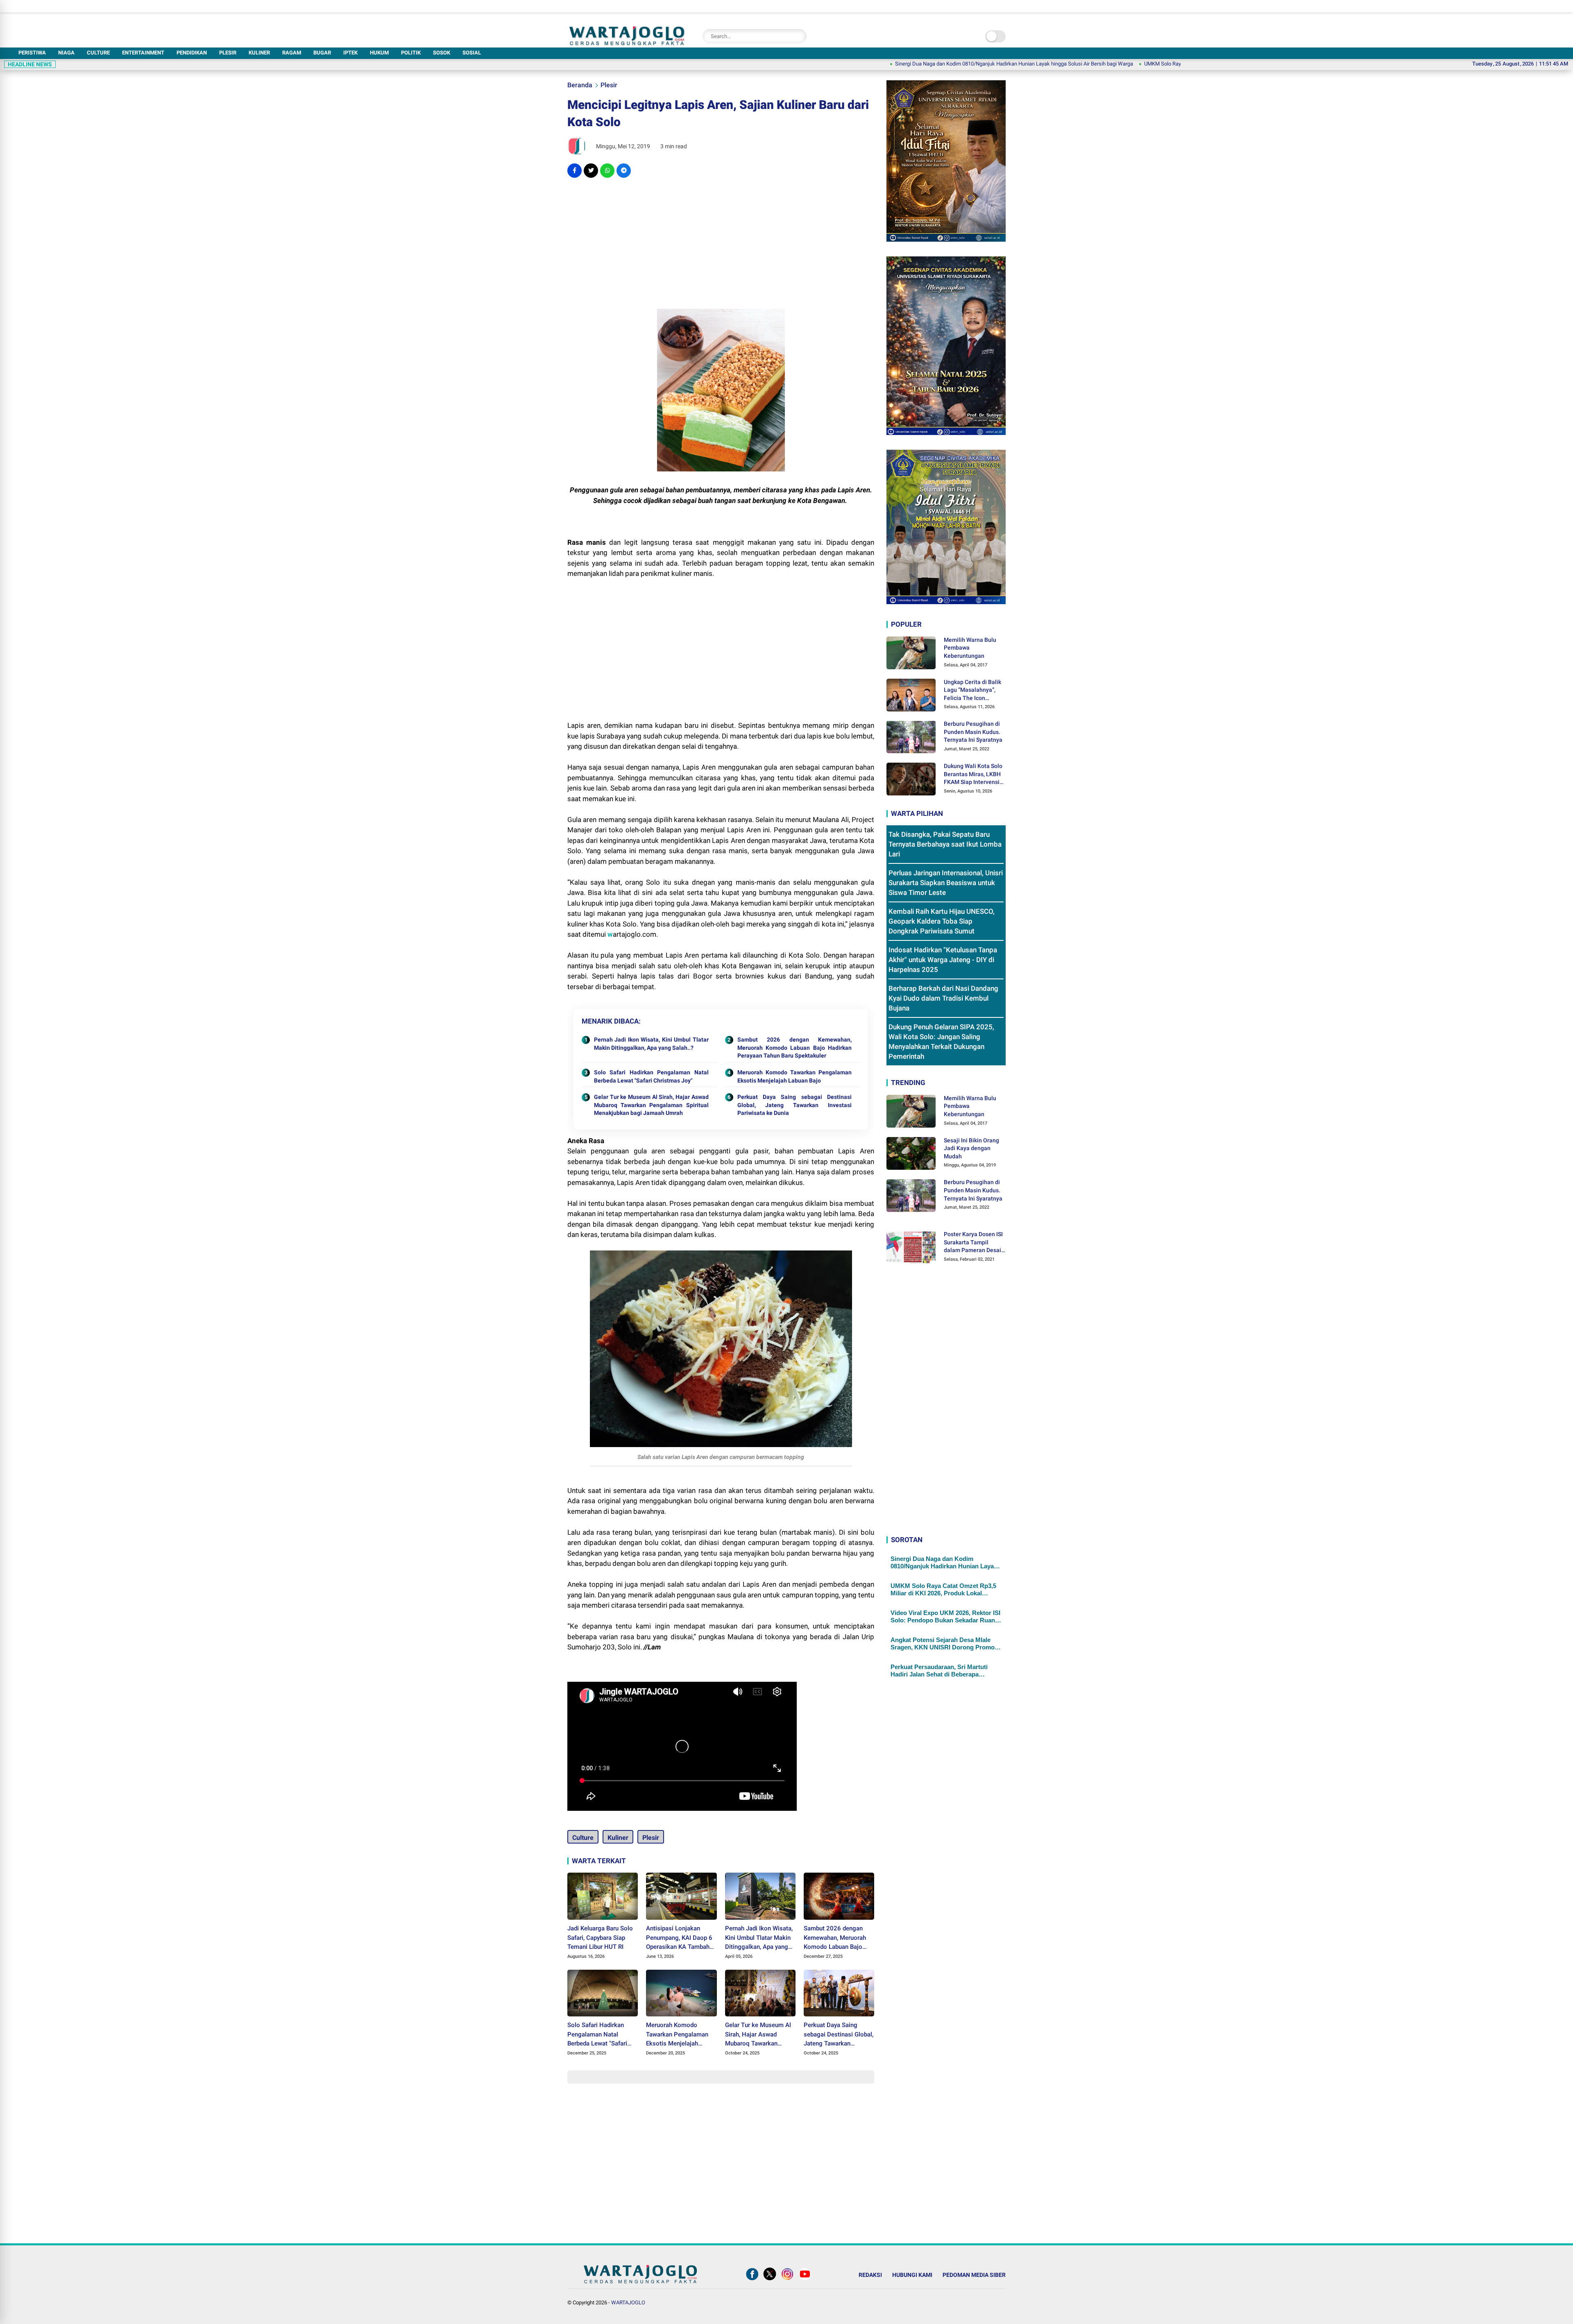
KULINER (259, 53)
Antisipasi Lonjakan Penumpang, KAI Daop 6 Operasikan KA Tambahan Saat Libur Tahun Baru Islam (681, 1938)
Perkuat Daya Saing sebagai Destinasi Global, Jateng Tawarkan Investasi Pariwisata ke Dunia (795, 1105)
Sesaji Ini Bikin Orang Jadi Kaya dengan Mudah (971, 1148)
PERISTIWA (32, 53)
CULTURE (98, 53)
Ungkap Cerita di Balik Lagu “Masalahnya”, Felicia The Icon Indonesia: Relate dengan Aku (972, 690)
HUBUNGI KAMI (912, 2275)
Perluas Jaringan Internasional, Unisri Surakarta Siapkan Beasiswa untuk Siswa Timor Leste (946, 883)
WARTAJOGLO (628, 2302)
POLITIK (411, 53)
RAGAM (292, 53)
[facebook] (575, 171)
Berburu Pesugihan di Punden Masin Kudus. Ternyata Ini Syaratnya (973, 732)
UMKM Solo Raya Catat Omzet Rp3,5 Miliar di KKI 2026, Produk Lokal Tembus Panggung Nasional (1142, 64)
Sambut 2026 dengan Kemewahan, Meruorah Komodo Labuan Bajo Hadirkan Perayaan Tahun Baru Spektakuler (795, 1048)
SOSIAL (472, 53)
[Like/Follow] (752, 2280)
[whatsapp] (607, 171)
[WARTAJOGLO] (627, 43)
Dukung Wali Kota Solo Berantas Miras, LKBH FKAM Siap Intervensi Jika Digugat (973, 775)
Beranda (580, 85)
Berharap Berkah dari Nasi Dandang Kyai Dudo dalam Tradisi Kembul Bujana (943, 998)
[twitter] (591, 171)
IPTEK (350, 53)
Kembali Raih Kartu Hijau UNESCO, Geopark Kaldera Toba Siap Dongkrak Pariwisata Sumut (942, 921)
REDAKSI (870, 2275)
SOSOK (442, 53)
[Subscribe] (805, 2280)
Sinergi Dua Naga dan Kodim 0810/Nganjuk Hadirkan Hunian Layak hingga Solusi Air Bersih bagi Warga (900, 64)
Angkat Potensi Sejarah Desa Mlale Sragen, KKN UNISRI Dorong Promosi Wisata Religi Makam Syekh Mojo (945, 1644)
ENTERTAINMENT (143, 53)
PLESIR (228, 53)
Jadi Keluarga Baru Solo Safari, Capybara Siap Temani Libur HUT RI (600, 1938)
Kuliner (618, 1838)
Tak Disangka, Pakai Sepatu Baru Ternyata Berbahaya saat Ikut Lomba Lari (945, 844)
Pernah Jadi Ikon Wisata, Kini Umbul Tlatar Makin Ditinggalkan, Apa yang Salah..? (651, 1044)
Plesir (609, 85)
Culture (583, 1838)
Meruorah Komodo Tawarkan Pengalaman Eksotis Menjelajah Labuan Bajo (795, 1076)
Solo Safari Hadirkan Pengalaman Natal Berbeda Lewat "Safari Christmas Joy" (651, 1076)
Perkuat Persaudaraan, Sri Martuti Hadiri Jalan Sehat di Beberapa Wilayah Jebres (939, 1671)
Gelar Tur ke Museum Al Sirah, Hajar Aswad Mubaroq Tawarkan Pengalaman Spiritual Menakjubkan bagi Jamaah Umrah (651, 1105)
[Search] (798, 36)
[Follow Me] (770, 2280)
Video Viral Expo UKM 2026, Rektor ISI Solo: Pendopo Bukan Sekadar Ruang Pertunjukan (945, 1617)
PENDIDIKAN (192, 53)
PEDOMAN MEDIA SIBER (974, 2275)
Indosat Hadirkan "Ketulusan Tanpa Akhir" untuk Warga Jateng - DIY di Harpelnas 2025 (943, 960)
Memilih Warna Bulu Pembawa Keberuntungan (970, 647)
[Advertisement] (721, 243)
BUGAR (322, 53)
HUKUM (379, 53)
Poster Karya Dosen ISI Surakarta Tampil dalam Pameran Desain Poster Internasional (974, 1243)
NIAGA (66, 53)
